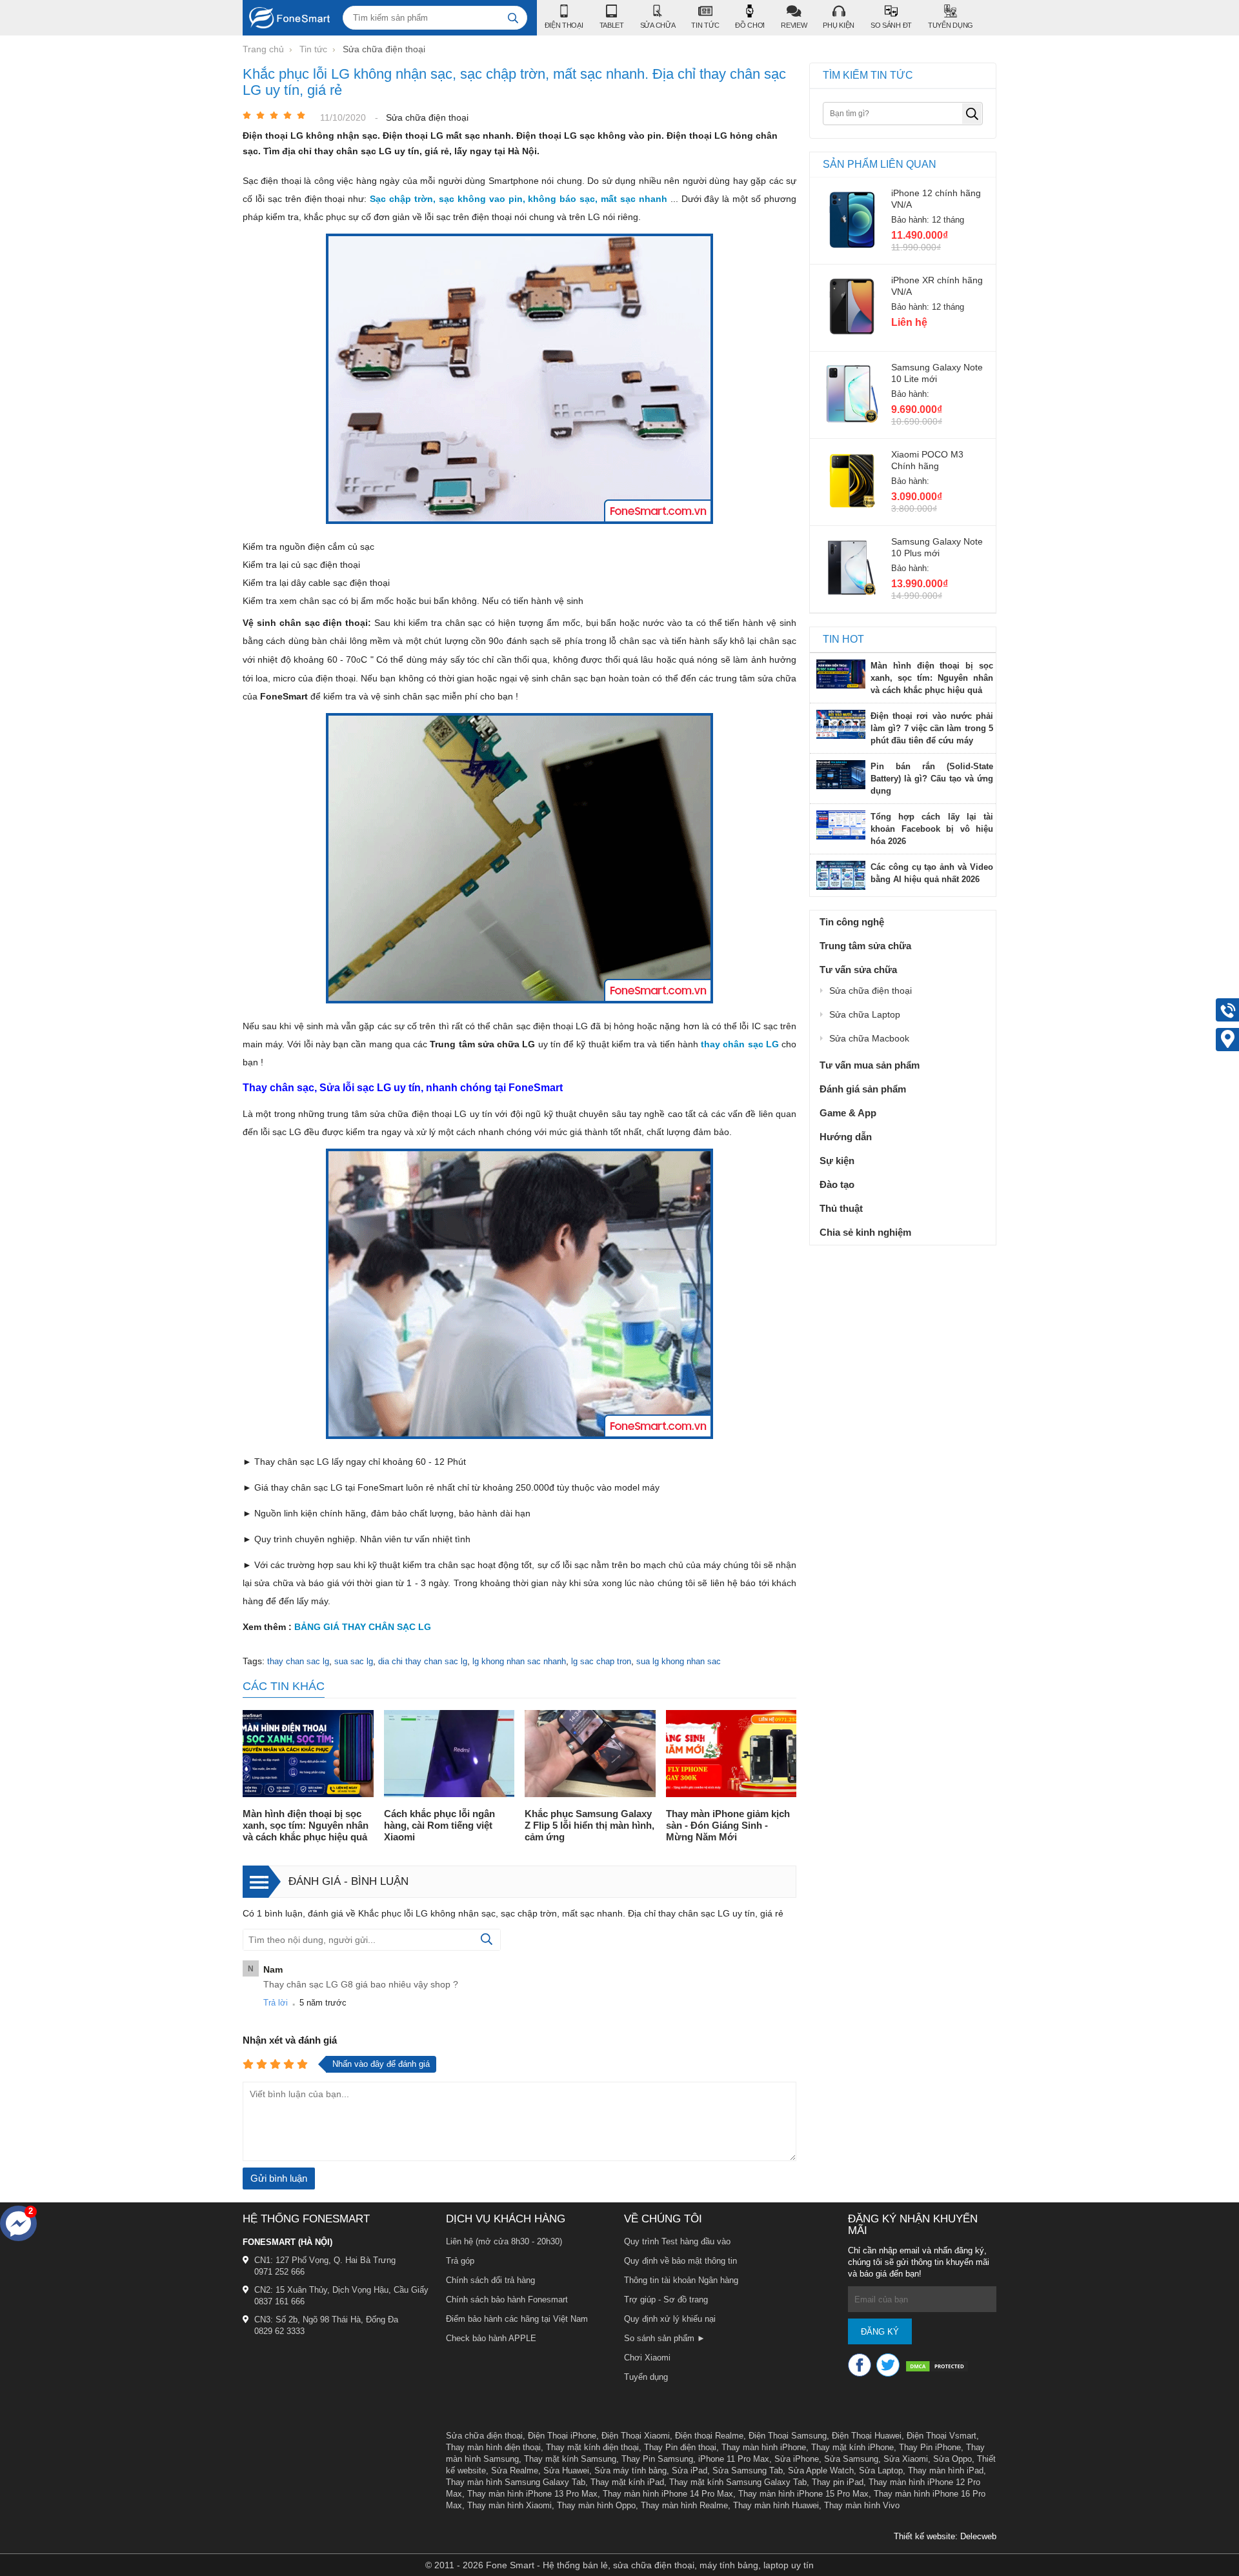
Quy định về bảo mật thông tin (680, 2261)
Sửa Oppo (952, 2459)
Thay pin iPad (838, 2482)
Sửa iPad (690, 2470)
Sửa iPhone (797, 2459)
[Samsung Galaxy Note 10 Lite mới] (852, 423)
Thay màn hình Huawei (776, 2505)
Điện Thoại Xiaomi (636, 2436)
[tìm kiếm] (513, 18)
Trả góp (460, 2261)
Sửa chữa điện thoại (484, 2436)
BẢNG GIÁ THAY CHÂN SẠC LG (363, 1627)
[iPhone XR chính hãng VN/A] (852, 336)
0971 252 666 (279, 2272)
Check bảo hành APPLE (491, 2338)
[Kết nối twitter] (888, 2365)
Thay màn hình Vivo (862, 2505)
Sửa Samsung (851, 2459)
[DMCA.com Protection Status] (937, 2368)
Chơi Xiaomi (647, 2358)
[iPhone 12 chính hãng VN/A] (852, 248)
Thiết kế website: (926, 2536)
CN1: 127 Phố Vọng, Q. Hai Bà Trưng (325, 2260)
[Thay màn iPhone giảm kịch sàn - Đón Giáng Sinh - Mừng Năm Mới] (731, 1755)
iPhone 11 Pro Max (734, 2459)
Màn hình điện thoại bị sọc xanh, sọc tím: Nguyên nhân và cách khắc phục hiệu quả (306, 1825)
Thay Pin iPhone (930, 2447)
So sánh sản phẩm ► (665, 2338)
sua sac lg (354, 1661)
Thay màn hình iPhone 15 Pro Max (803, 2494)
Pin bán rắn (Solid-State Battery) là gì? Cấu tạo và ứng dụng (932, 779)
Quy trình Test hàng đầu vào (677, 2241)
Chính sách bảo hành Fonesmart (507, 2299)
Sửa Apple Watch (821, 2470)
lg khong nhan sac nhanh (519, 1661)
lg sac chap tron (601, 1661)
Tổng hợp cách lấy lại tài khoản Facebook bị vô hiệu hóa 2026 (932, 829)
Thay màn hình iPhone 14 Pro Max (668, 2494)
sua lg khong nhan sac (679, 1661)
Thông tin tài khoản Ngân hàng (681, 2280)
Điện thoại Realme (709, 2436)
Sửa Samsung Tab (748, 2470)
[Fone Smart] (286, 18)
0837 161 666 (279, 2301)
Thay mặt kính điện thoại (592, 2447)
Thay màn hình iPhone (764, 2447)
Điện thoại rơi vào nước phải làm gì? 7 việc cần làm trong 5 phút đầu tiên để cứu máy (932, 728)
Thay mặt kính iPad (627, 2482)
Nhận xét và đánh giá (290, 2040)
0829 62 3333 (279, 2331)
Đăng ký (880, 2332)
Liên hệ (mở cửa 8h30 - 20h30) (504, 2241)
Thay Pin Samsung (657, 2459)
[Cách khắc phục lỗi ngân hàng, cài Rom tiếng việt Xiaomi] (449, 1755)
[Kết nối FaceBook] (860, 2365)
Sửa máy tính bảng (630, 2470)
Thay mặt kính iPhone (852, 2447)
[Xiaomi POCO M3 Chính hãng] (852, 510)
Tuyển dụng (646, 2377)
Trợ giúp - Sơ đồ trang (666, 2299)
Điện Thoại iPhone (562, 2436)
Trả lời (276, 2003)
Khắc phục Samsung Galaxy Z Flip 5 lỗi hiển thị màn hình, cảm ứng (589, 1825)
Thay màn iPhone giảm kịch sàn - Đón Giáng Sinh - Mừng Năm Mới (728, 1825)
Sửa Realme (515, 2470)
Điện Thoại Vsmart (942, 2436)
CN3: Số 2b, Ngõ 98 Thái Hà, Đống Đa (326, 2319)
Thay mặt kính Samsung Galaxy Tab (738, 2482)
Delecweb (978, 2536)
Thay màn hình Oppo (596, 2505)
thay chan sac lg (298, 1661)
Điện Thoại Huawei (867, 2436)
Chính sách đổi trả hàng (490, 2280)
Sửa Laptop (881, 2470)
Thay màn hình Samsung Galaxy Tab (516, 2482)
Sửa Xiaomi (906, 2459)
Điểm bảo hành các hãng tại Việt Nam (517, 2319)
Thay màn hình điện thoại (493, 2447)
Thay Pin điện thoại (680, 2447)
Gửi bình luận (279, 2178)
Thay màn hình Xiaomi (509, 2505)
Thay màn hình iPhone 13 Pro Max (532, 2494)
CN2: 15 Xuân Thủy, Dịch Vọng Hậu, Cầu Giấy (341, 2290)
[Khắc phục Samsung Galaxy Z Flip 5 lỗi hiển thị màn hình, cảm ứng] (590, 1755)
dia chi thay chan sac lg (423, 1661)
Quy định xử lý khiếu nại (670, 2319)
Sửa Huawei (566, 2470)
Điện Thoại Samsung (788, 2436)
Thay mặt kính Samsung (570, 2459)
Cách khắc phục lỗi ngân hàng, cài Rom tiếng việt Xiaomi (439, 1825)
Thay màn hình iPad (946, 2470)
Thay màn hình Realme (684, 2505)
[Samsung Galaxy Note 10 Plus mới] (852, 597)
